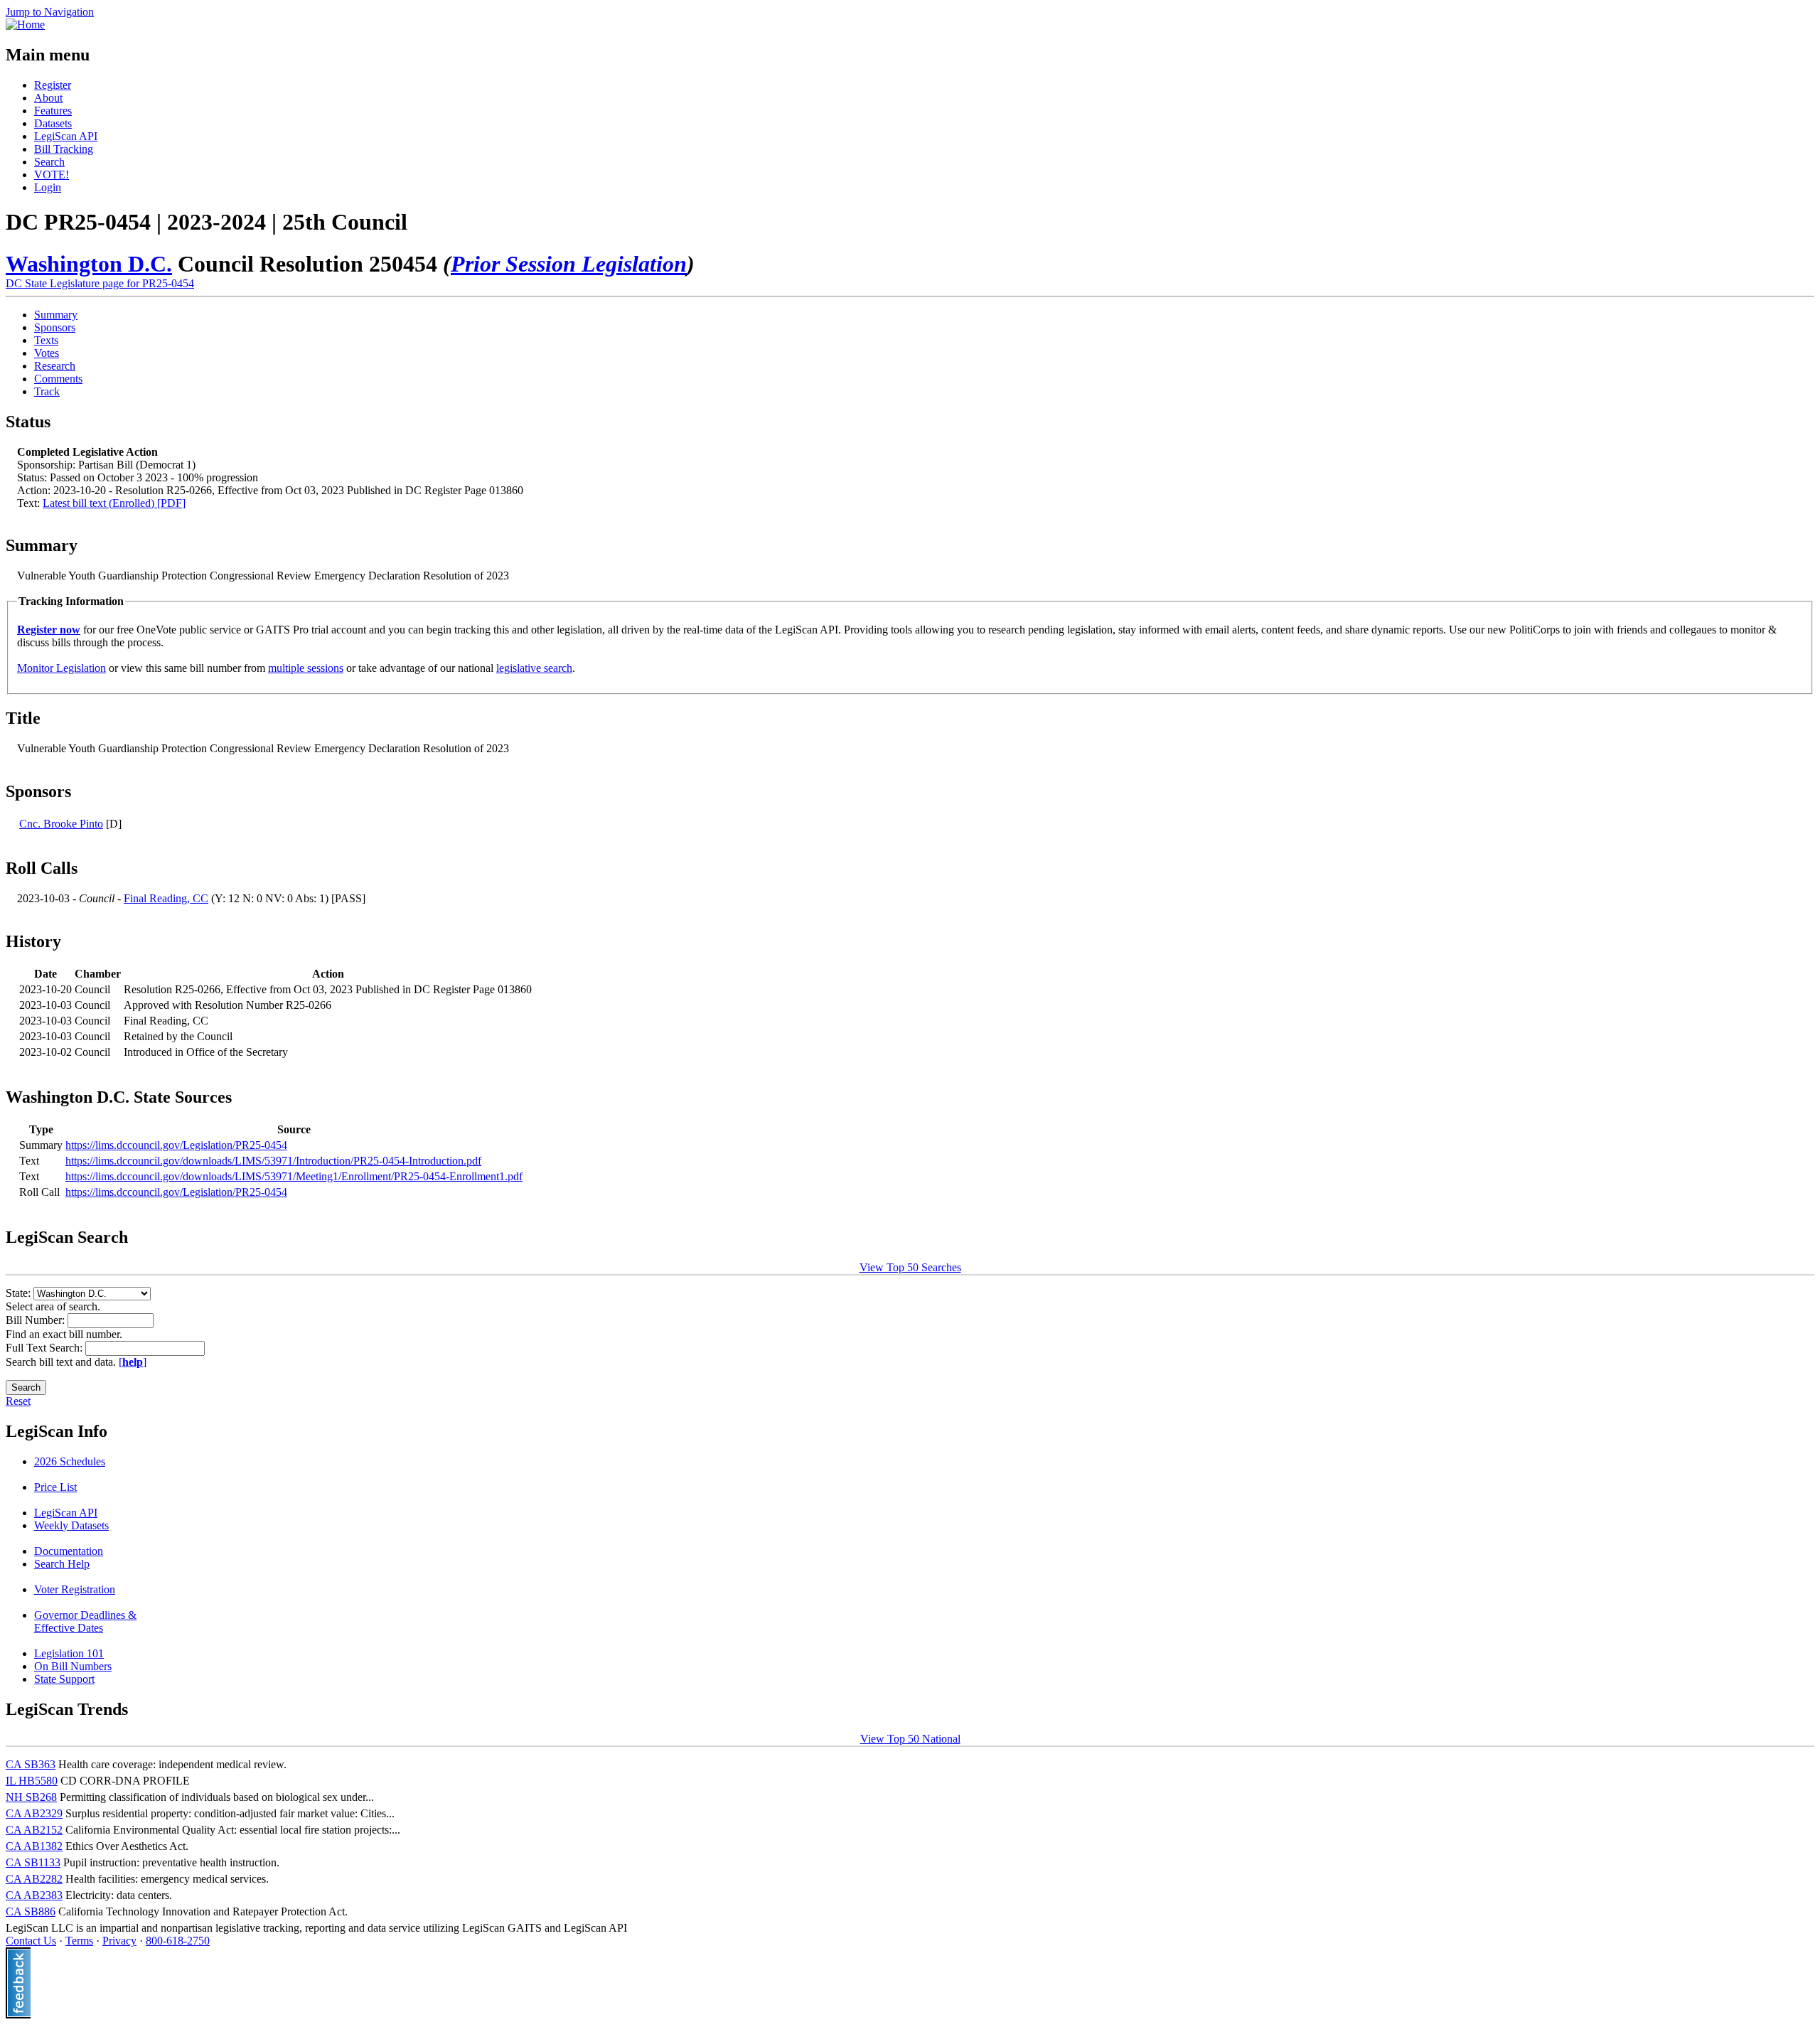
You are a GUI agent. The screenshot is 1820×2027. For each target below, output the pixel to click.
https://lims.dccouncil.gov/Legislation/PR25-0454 (176, 1145)
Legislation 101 (69, 1653)
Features (53, 111)
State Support (64, 1679)
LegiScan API (66, 136)
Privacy (119, 1941)
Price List (55, 1487)
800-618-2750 (178, 1941)
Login (48, 187)
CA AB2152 (34, 1830)
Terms (79, 1941)
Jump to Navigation (50, 12)
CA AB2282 (34, 1879)
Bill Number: (37, 1320)
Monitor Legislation (61, 668)
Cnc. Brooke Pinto (61, 824)
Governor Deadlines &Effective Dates (85, 1621)
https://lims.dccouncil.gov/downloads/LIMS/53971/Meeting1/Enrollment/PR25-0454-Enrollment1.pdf (294, 1176)
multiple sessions (306, 668)
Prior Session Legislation (569, 264)
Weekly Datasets (71, 1525)
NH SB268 (31, 1797)
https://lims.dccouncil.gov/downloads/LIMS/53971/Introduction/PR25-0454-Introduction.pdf (273, 1161)
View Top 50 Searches (910, 1267)
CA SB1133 (33, 1862)
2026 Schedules (70, 1461)
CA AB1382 (34, 1846)
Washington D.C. (89, 264)
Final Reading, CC (166, 898)
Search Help (62, 1564)
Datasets (53, 123)
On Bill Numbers (73, 1666)
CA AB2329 (34, 1813)
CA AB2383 (34, 1895)
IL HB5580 (32, 1781)
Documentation (69, 1551)
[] (133, 1362)
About (48, 98)
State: (20, 1293)
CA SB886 (31, 1911)
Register (53, 85)
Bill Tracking (64, 149)
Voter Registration (75, 1589)
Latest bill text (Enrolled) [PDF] (114, 503)
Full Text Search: (45, 1348)
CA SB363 (31, 1764)
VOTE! (52, 175)
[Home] (25, 25)
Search (49, 162)
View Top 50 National (910, 1739)
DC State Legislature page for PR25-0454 (100, 283)
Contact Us (31, 1941)
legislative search (534, 668)
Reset (18, 1401)
